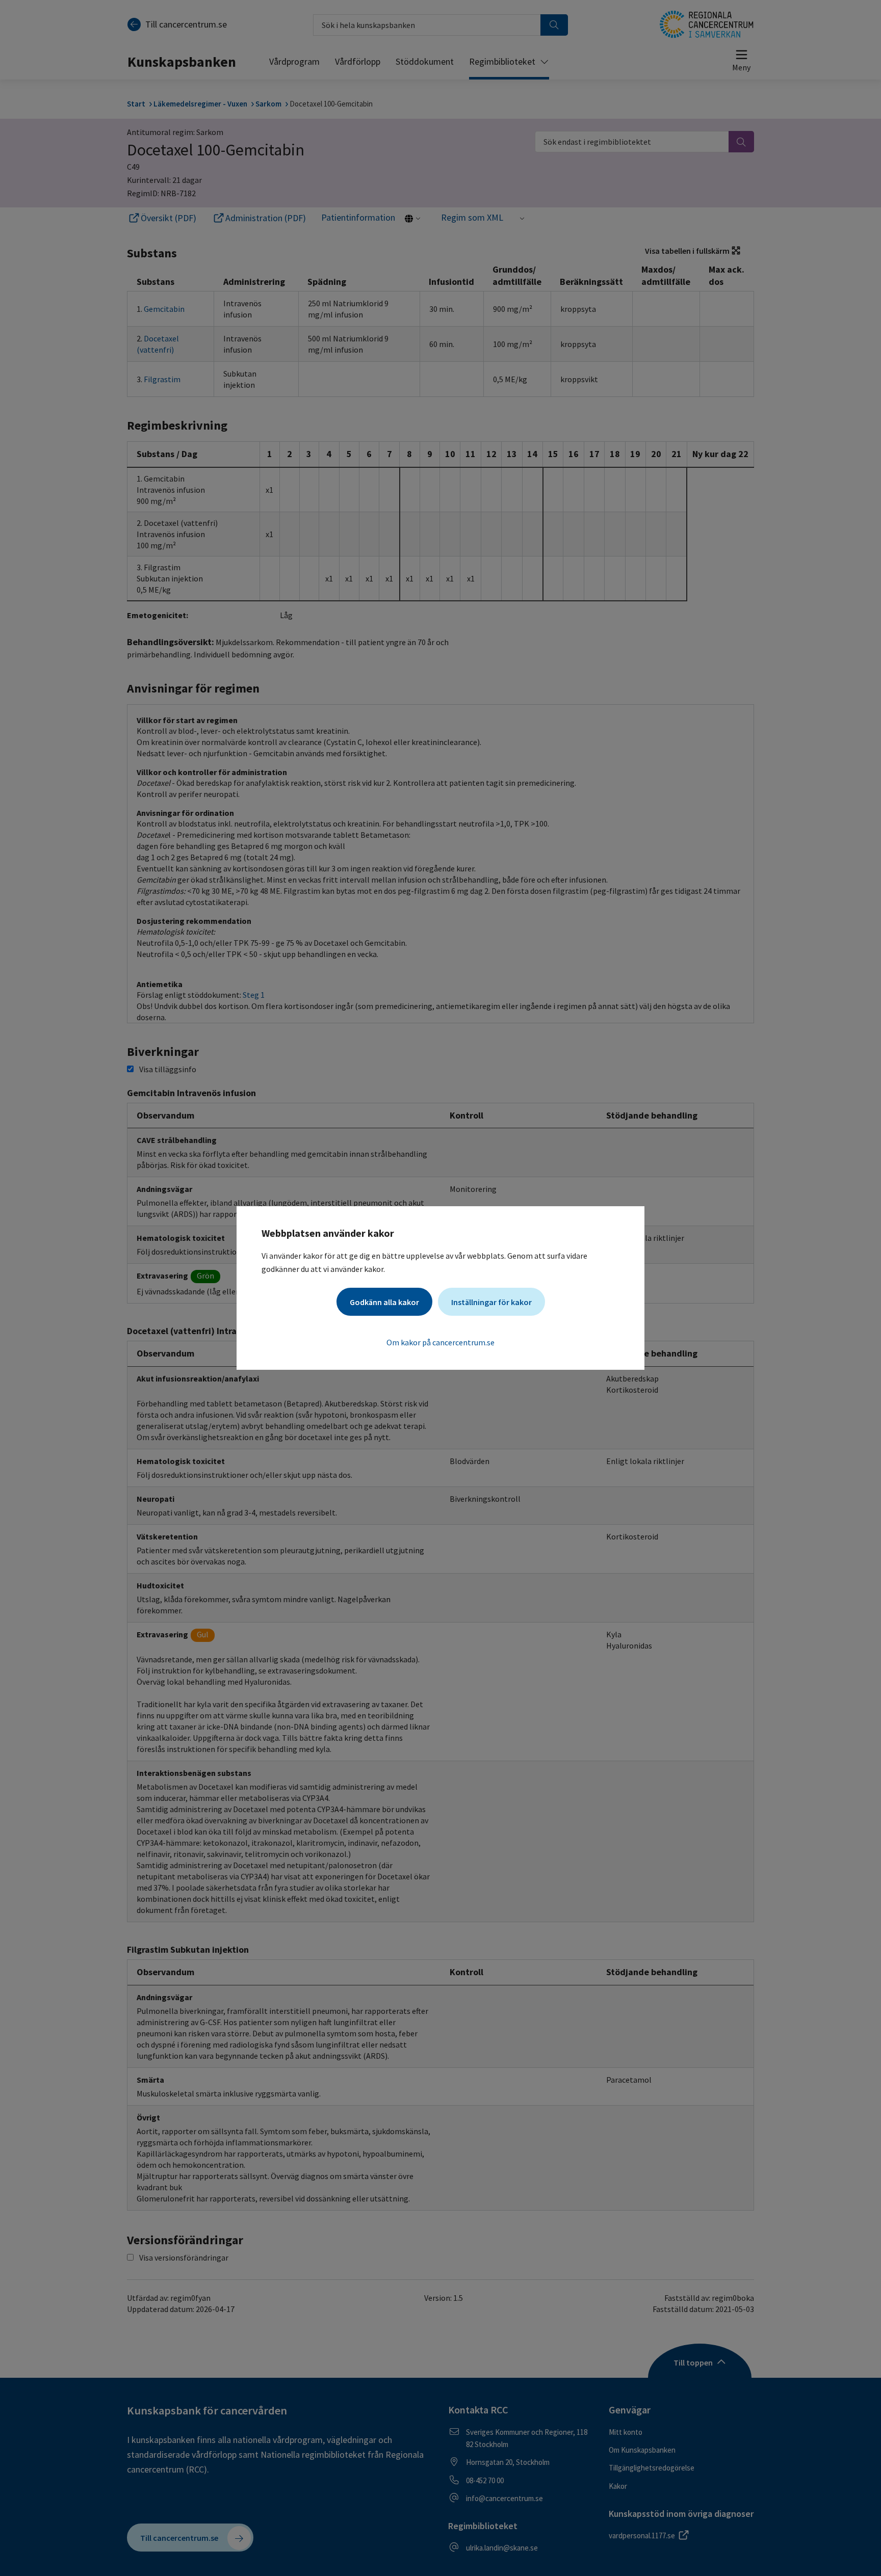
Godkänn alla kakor (384, 1302)
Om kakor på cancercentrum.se (440, 1342)
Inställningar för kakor (491, 1302)
